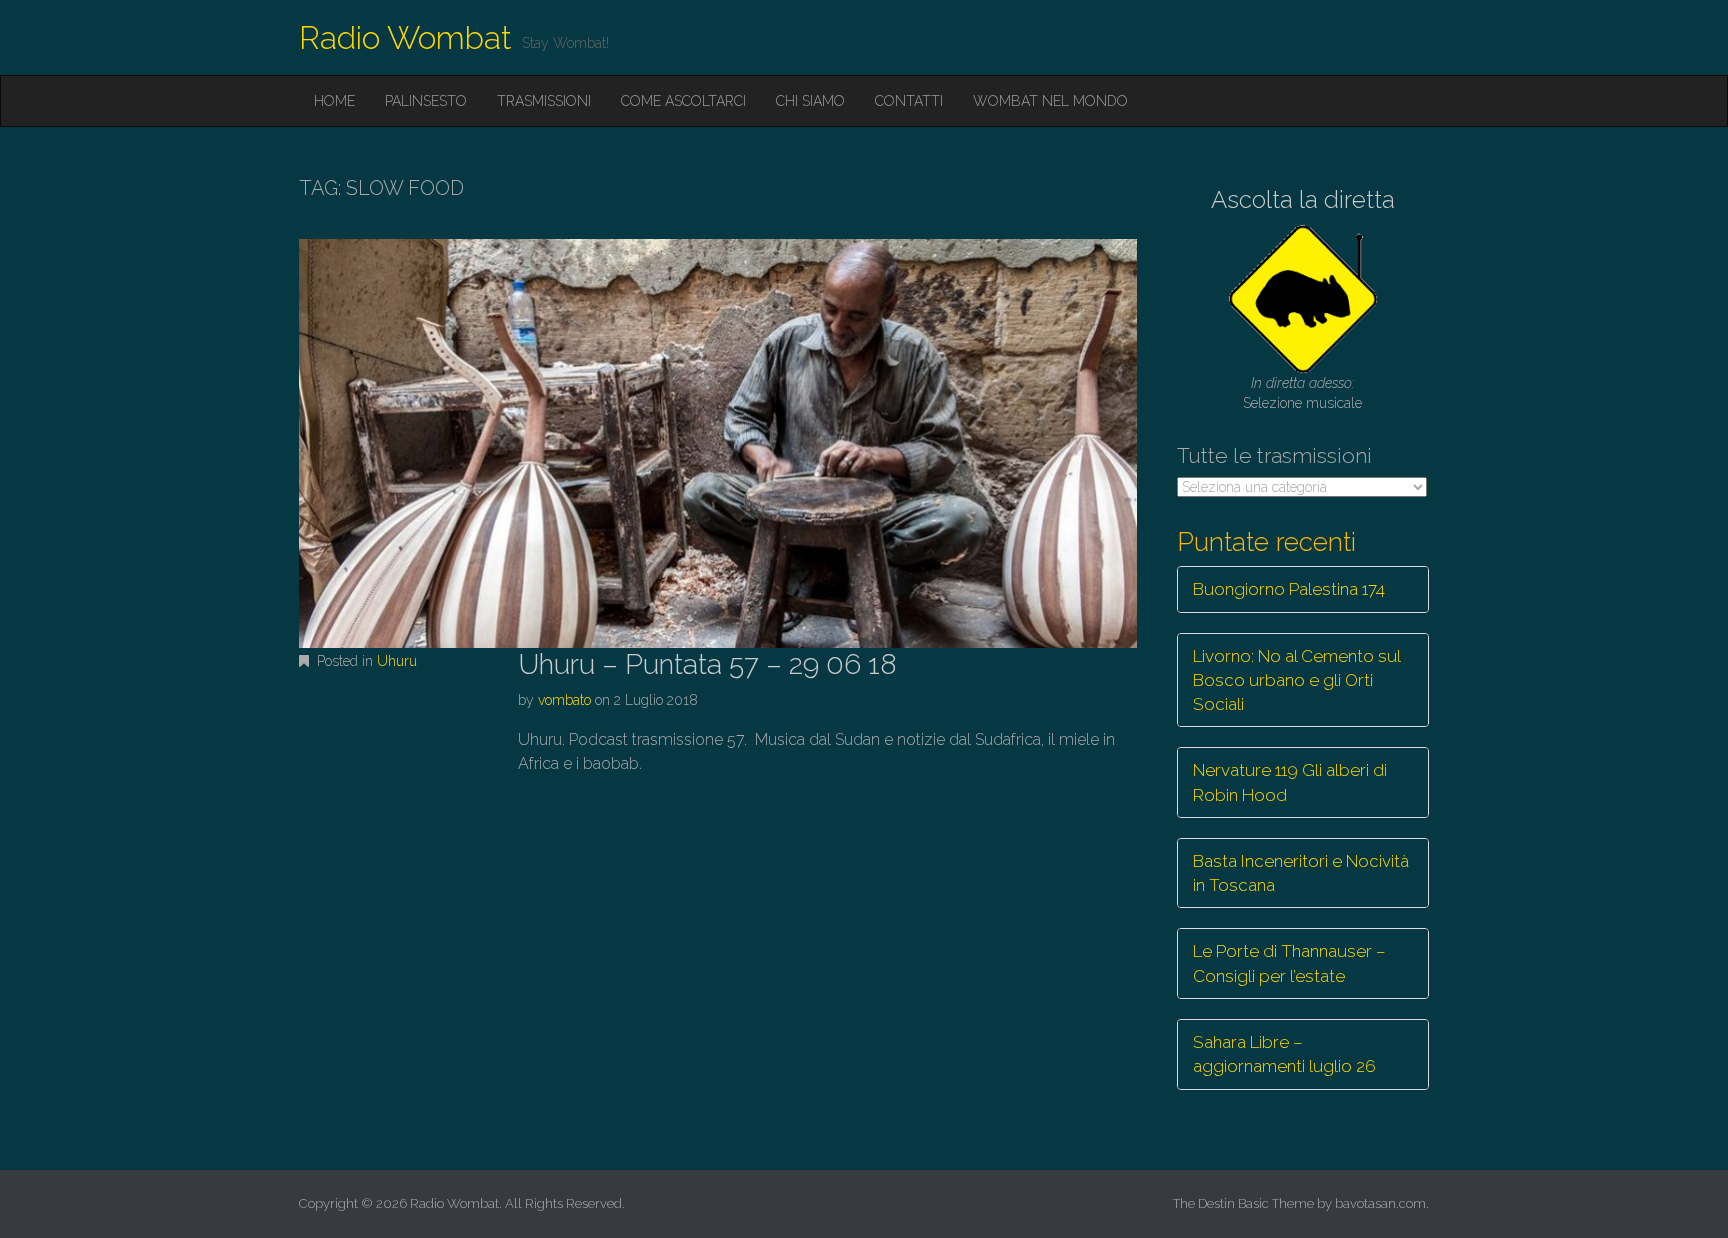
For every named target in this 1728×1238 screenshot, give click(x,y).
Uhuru (397, 661)
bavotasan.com (1380, 1203)
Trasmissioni (544, 101)
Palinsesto (426, 101)
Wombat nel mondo (1050, 101)
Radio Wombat (405, 37)
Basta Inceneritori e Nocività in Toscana (1301, 873)
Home (334, 101)
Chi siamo (810, 101)
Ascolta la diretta (1303, 199)
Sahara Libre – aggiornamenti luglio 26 (1284, 1054)
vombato (564, 700)
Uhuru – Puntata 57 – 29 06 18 (707, 664)
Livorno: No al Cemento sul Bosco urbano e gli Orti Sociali (1297, 680)
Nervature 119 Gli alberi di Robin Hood (1290, 782)
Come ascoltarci (683, 101)
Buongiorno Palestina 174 (1289, 589)
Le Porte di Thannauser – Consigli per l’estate (1289, 963)
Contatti (909, 101)
